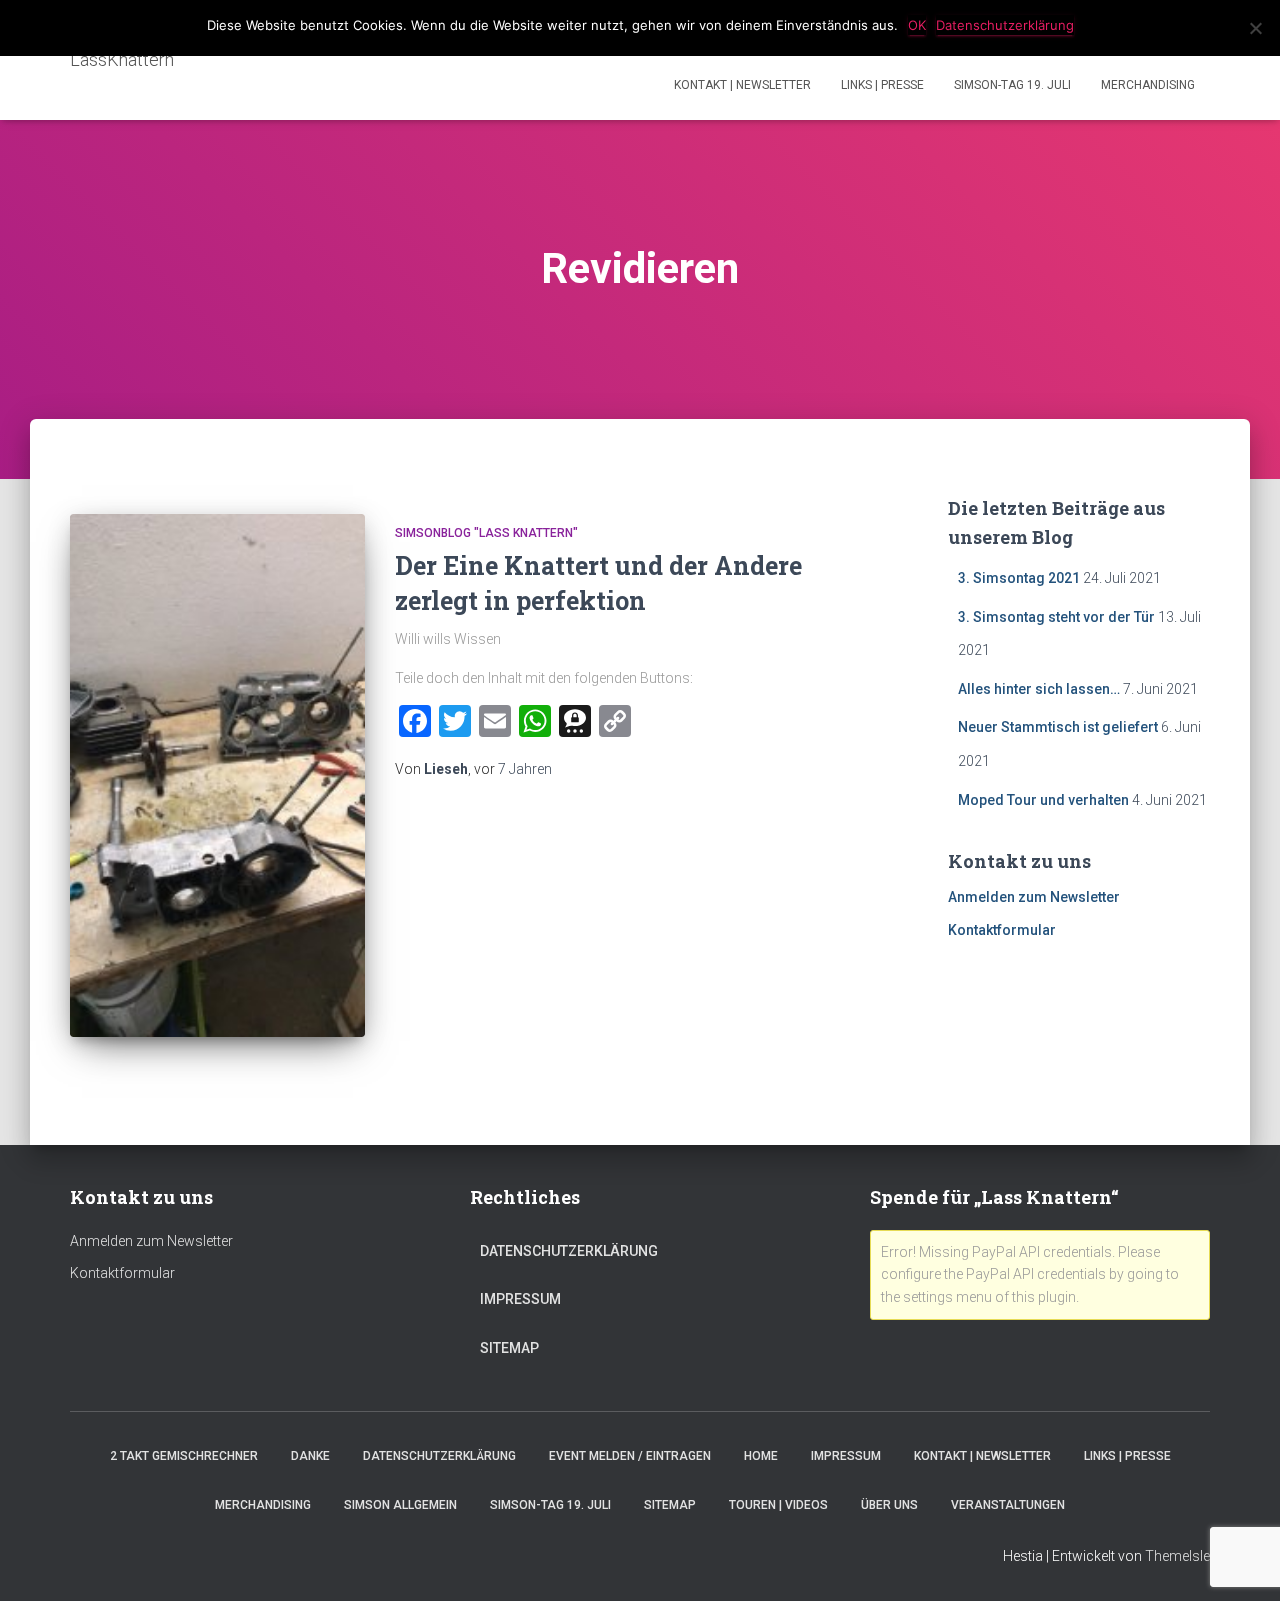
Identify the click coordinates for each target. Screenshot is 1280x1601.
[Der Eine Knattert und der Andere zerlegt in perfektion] (217, 776)
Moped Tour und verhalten (1043, 800)
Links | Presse (882, 85)
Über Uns (889, 1505)
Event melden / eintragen (630, 1456)
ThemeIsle (1177, 1556)
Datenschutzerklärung (569, 1251)
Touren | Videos (778, 1505)
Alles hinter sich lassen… (1039, 689)
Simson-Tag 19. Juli (1012, 85)
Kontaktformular (1002, 930)
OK (917, 25)
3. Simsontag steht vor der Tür (1056, 617)
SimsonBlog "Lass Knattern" (486, 533)
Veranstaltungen (1008, 1505)
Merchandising (1148, 85)
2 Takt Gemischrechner (184, 1456)
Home (761, 1456)
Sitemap (509, 1348)
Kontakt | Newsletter (742, 85)
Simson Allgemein (400, 1505)
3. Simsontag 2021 (1019, 578)
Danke (310, 1456)
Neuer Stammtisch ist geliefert (1058, 727)
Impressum (520, 1299)
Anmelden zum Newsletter (1034, 897)
